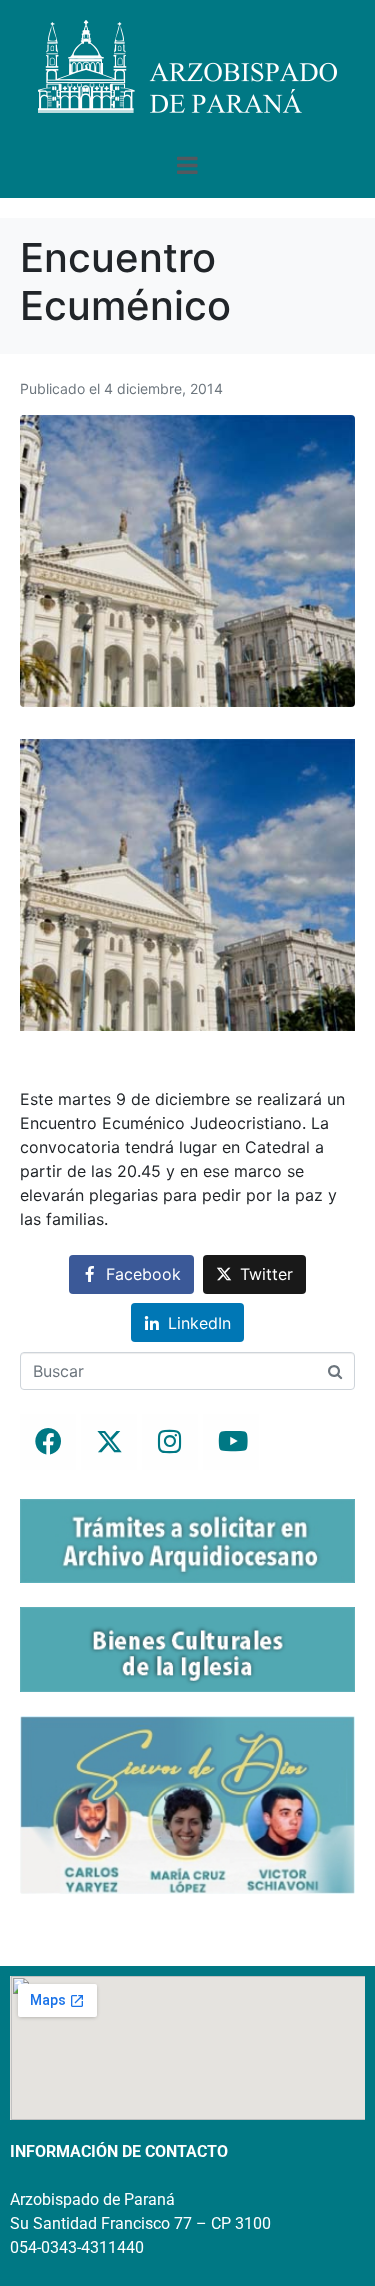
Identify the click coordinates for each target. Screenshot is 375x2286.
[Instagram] (170, 1442)
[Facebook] (48, 1442)
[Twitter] (109, 1442)
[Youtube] (231, 1442)
